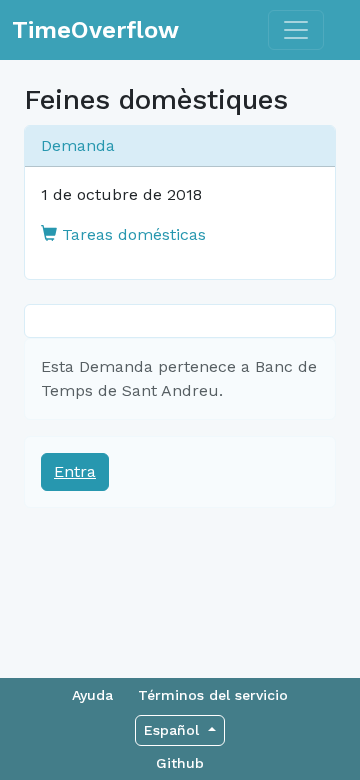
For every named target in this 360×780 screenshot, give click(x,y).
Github (180, 763)
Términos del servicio (213, 695)
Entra (75, 471)
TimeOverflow (95, 30)
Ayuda (92, 695)
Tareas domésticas (131, 234)
